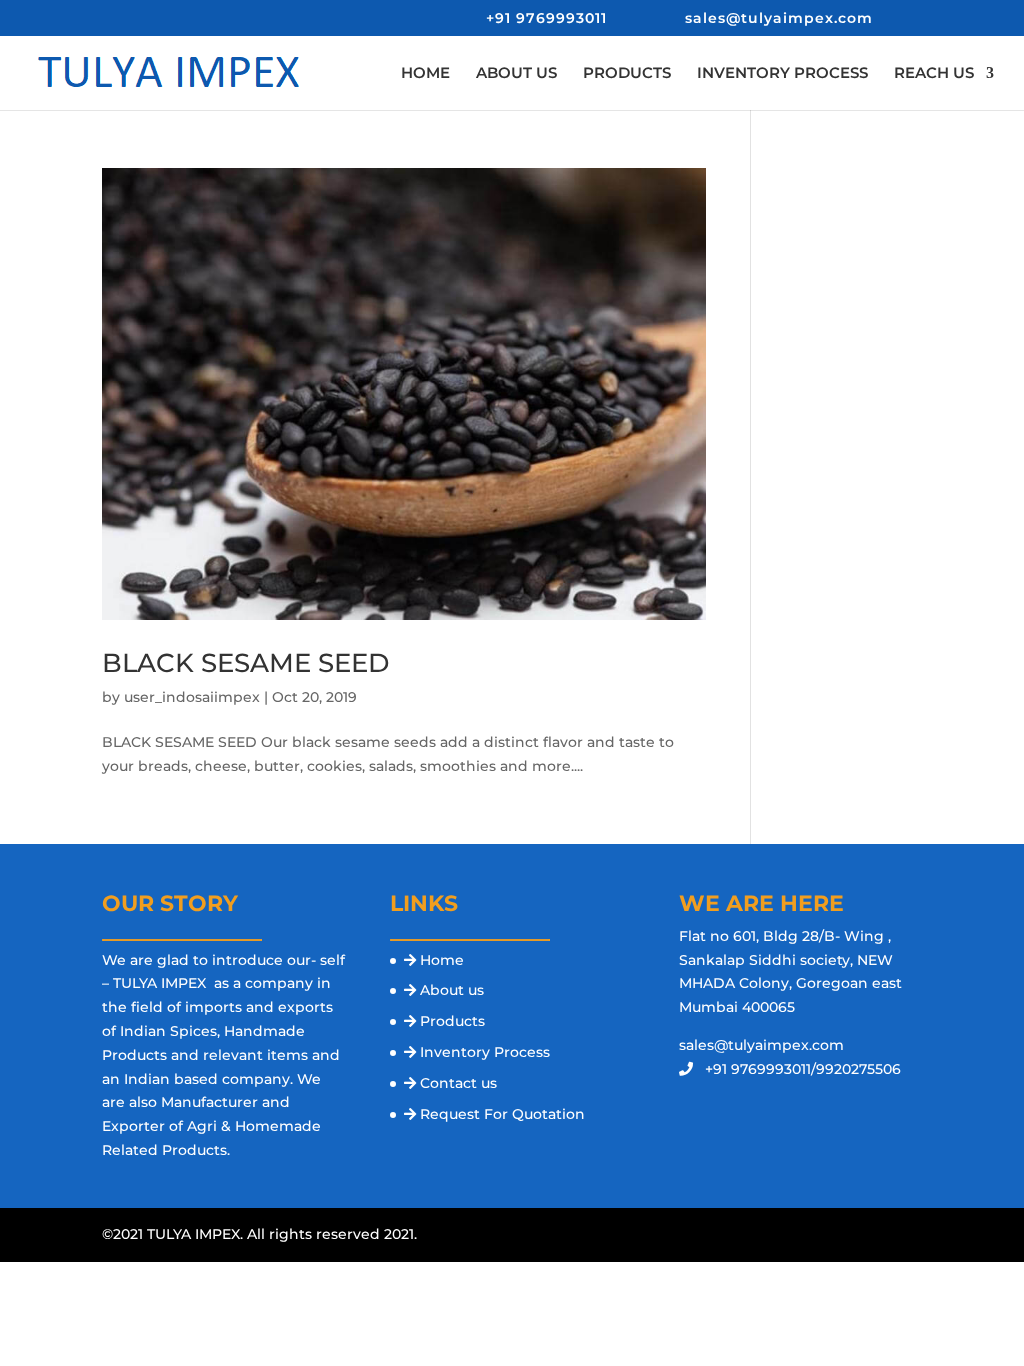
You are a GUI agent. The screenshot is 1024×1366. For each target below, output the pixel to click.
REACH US (934, 74)
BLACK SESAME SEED (245, 663)
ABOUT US (516, 74)
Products (452, 1021)
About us (452, 990)
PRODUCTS (627, 74)
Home (442, 960)
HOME (425, 74)
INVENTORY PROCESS (782, 74)
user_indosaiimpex (192, 697)
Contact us (458, 1083)
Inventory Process (485, 1052)
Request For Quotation (502, 1114)
